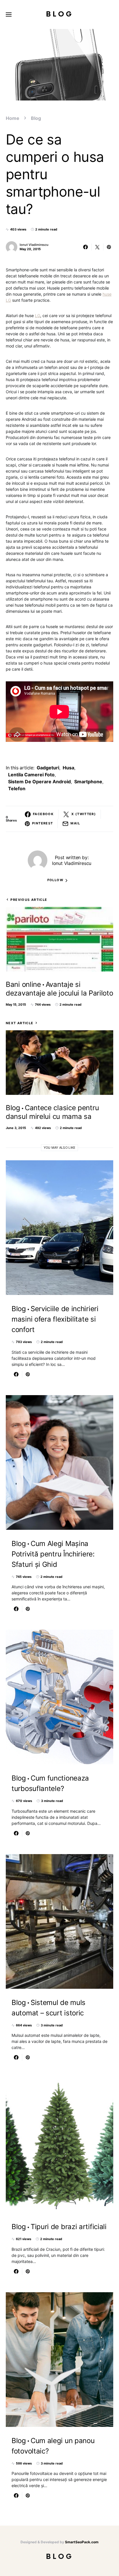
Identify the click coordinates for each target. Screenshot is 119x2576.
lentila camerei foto (31, 775)
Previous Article (29, 900)
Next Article (20, 1023)
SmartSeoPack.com (82, 2542)
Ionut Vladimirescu (34, 245)
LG (38, 315)
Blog (60, 14)
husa (68, 768)
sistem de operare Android (39, 782)
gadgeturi (48, 768)
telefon (17, 788)
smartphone (88, 782)
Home (13, 118)
